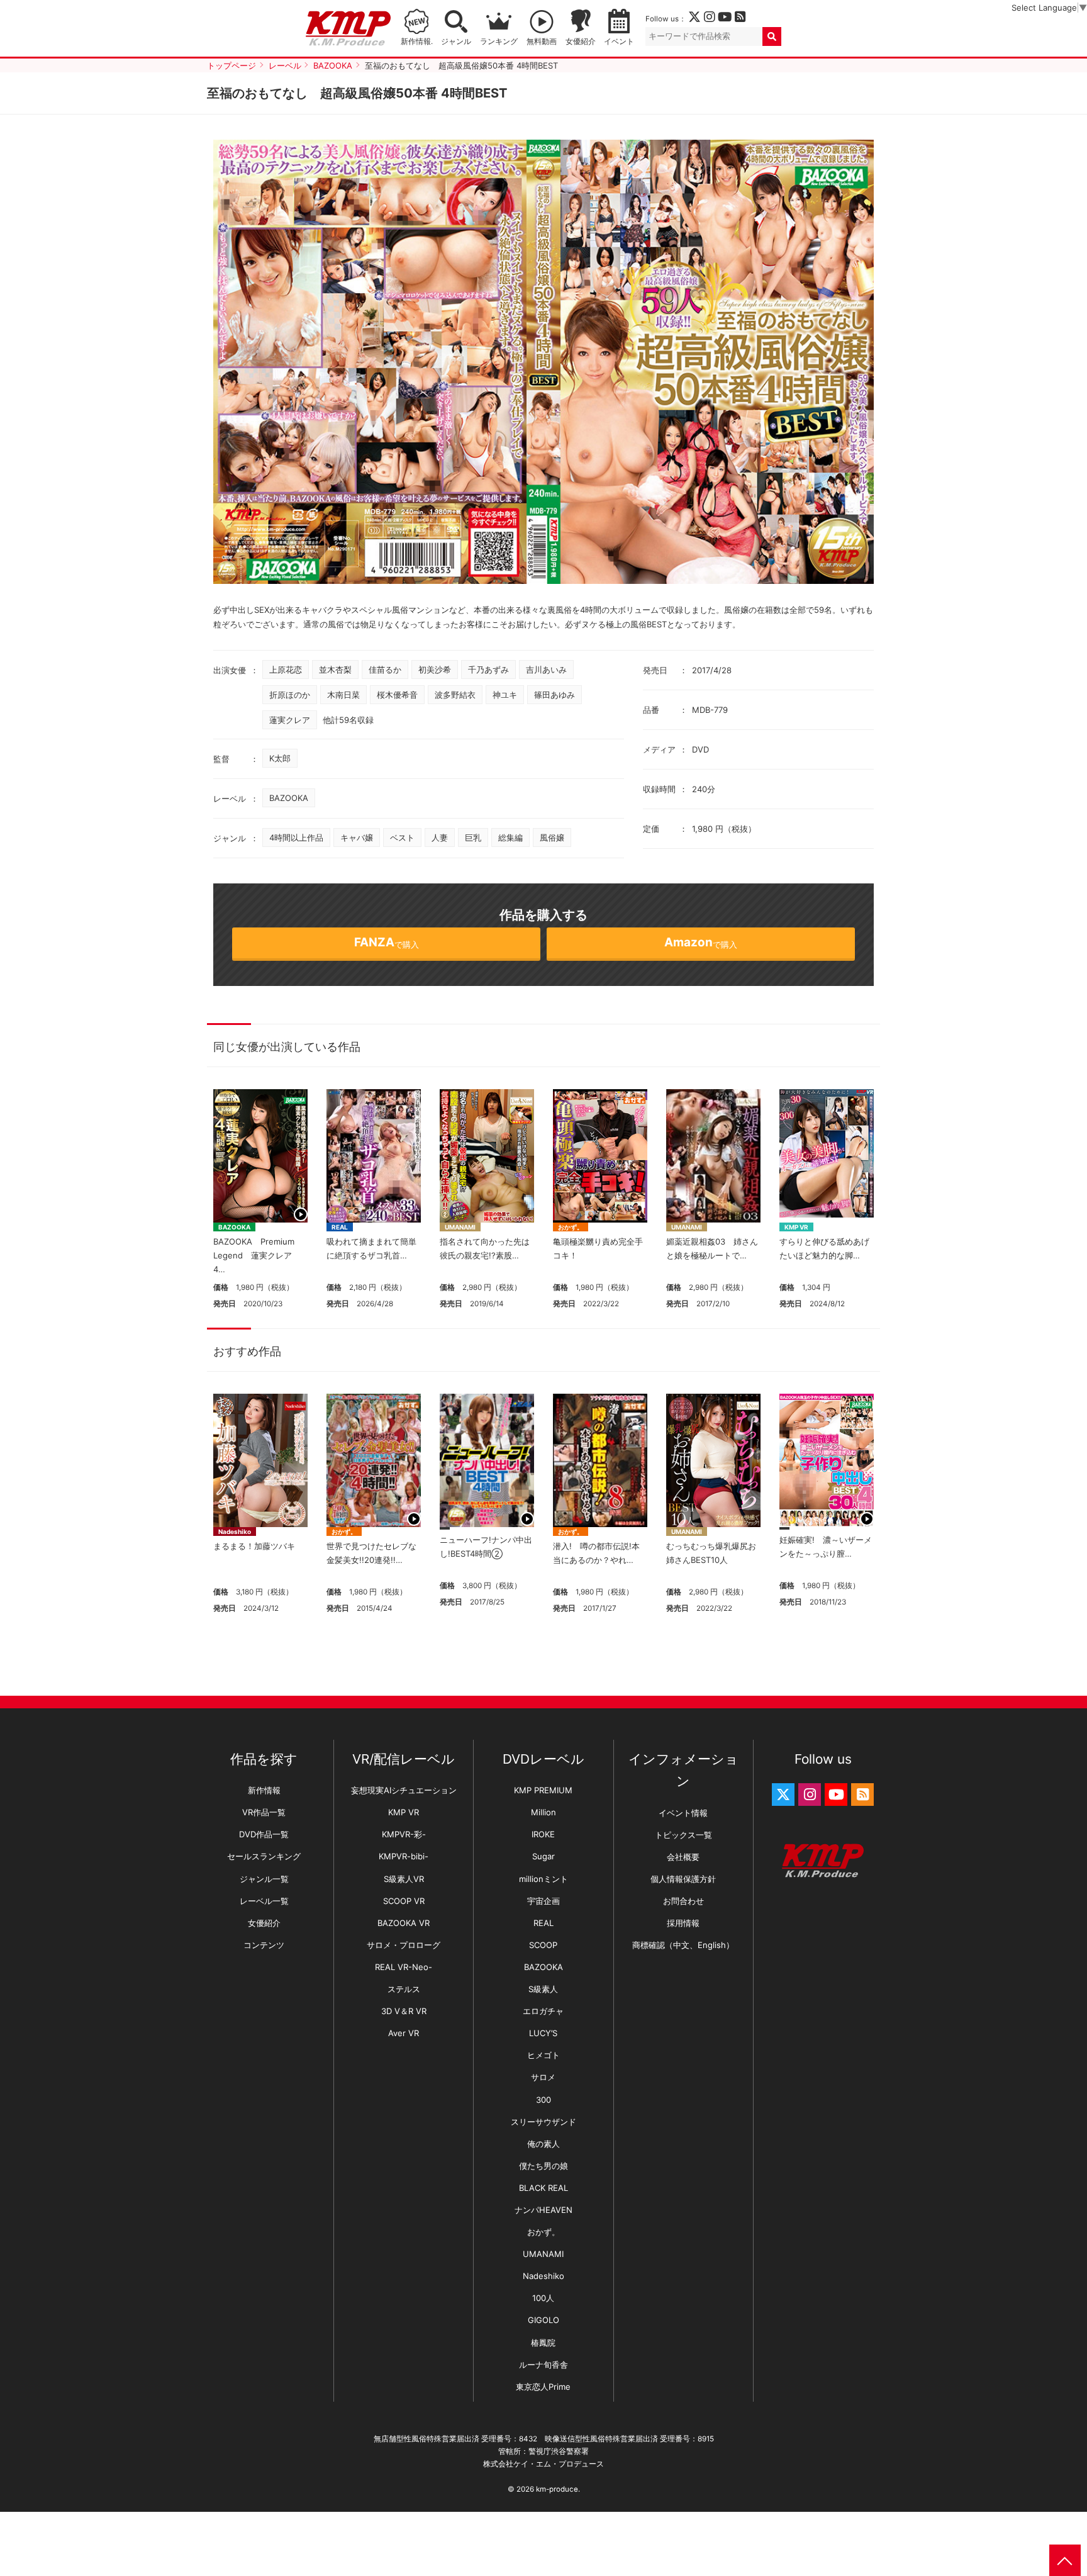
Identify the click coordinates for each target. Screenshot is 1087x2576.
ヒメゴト (543, 2055)
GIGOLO (543, 2320)
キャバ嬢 (357, 837)
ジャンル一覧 (264, 1879)
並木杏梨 (335, 669)
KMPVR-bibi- (404, 1856)
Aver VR (404, 2033)
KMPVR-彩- (404, 1834)
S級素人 (543, 1989)
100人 (543, 2298)
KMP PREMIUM (543, 1790)
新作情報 (264, 1790)
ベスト (402, 837)
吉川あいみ (546, 669)
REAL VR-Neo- (404, 1967)
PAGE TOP (1065, 2560)
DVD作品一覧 (264, 1834)
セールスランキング (264, 1856)
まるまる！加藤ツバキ (254, 1546)
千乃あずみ (488, 669)
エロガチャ (543, 2011)
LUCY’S (543, 2033)
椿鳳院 (543, 2343)
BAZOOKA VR (404, 1923)
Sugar (543, 1856)
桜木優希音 (397, 695)
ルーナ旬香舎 (543, 2365)
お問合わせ (683, 1901)
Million (543, 1812)
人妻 (440, 837)
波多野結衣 (455, 695)
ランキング (499, 42)
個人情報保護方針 (683, 1879)
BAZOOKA (289, 798)
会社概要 (683, 1857)
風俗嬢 (552, 837)
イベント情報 (683, 1813)
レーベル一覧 (264, 1901)
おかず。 (571, 1227)
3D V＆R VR (404, 2011)
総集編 (510, 837)
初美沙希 (435, 669)
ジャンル (456, 42)
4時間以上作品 (296, 837)
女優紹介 (581, 42)
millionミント (543, 1879)
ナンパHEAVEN (543, 2210)
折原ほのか (290, 695)
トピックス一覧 (683, 1835)
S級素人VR (404, 1879)
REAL (340, 1227)
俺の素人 (543, 2144)
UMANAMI (460, 1227)
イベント (619, 42)
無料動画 (542, 42)
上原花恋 (286, 669)
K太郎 (280, 758)
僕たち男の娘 (543, 2166)
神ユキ (505, 695)
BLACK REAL (543, 2188)
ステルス (404, 1989)
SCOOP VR (404, 1901)
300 (543, 2100)
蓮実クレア (290, 720)
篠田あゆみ (555, 695)
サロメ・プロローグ (404, 1945)
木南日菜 (343, 695)
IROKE (543, 1834)
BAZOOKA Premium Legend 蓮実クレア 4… (258, 1255)
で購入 (387, 942)
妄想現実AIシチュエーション (404, 1790)
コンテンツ (264, 1945)
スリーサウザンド (543, 2122)
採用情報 (683, 1923)
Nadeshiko (235, 1532)
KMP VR (796, 1227)
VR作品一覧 (264, 1812)
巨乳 (473, 837)
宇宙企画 (543, 1901)
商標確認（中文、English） (683, 1945)
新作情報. (417, 42)
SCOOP (543, 1945)
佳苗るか (385, 669)
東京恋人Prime (543, 2387)
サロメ (543, 2077)
